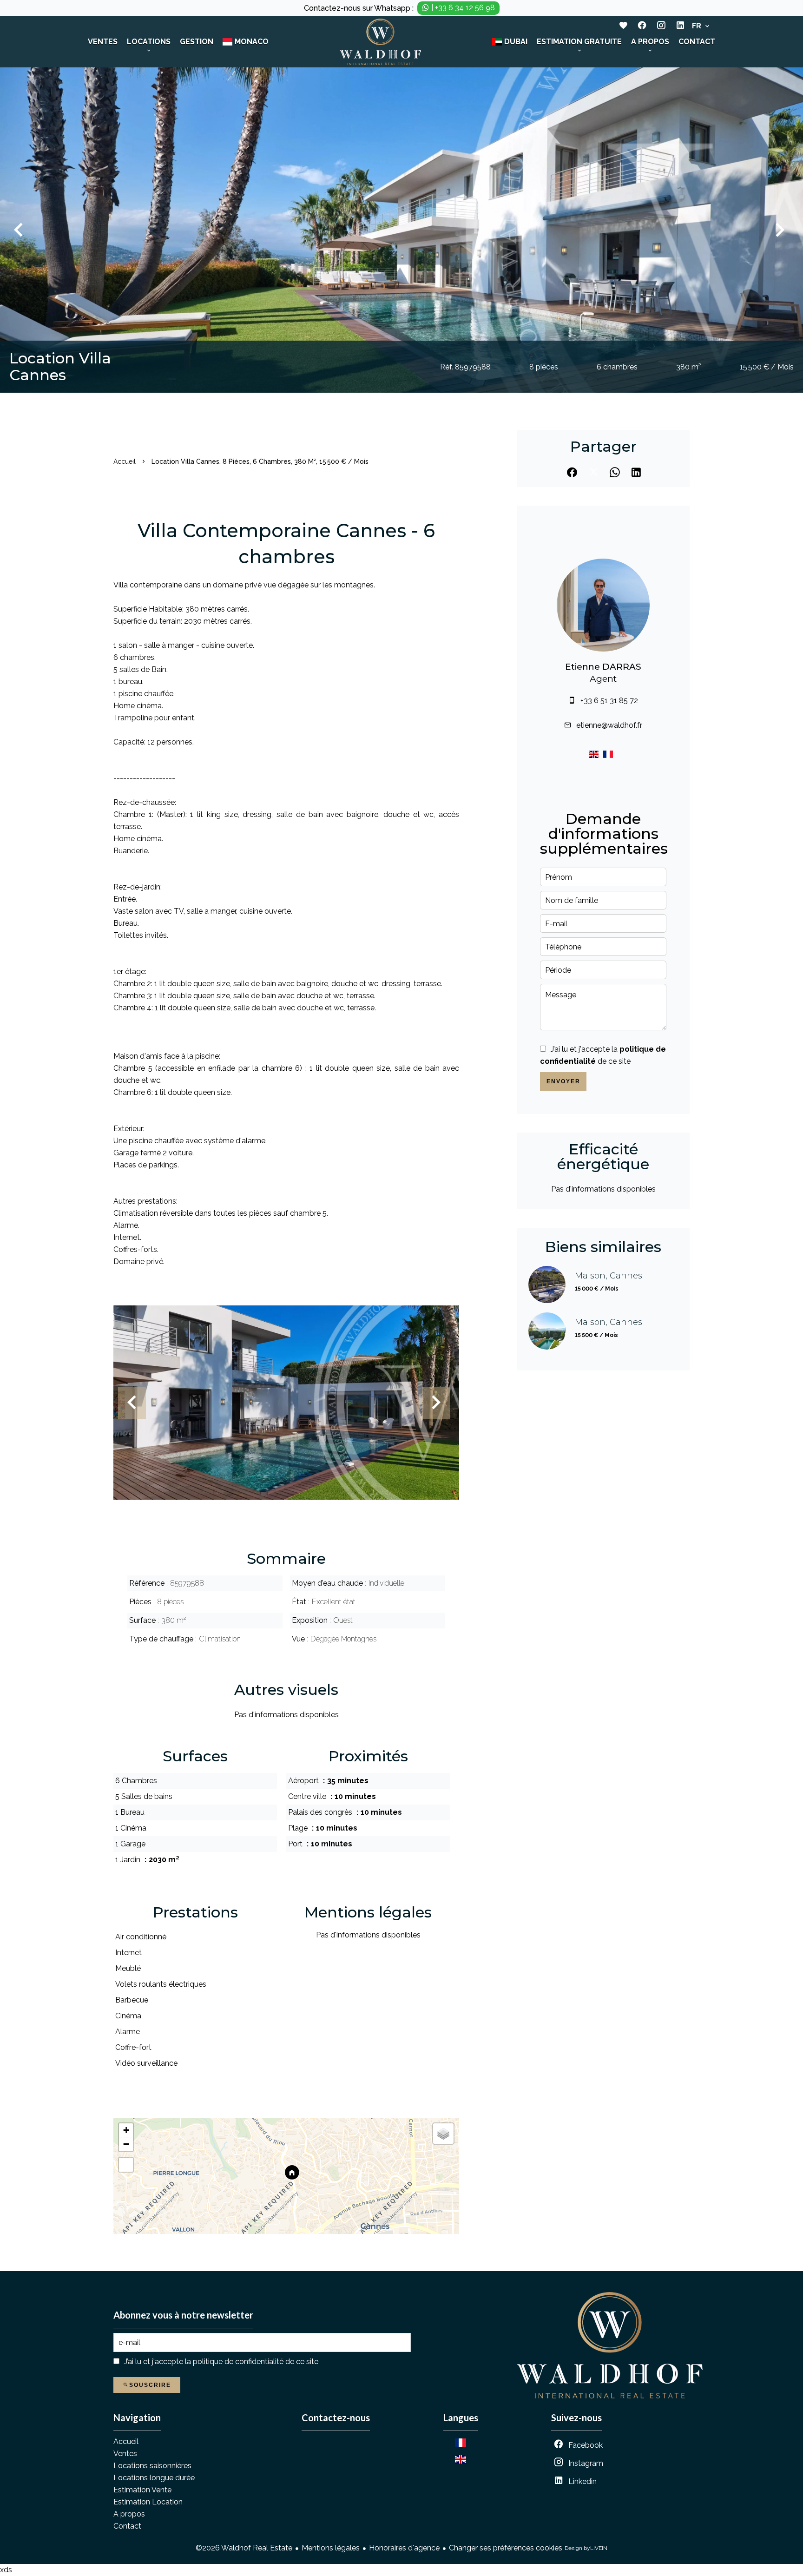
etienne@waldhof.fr (609, 725)
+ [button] (126, 2130)
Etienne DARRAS (603, 667)
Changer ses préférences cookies (506, 2548)
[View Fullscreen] (126, 2165)
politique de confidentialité (238, 2362)
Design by (586, 2548)
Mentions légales (331, 2548)
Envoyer (563, 1081)
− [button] (126, 2144)
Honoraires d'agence (404, 2548)
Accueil (125, 461)
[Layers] (443, 2134)
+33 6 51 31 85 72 (609, 701)
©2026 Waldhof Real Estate (244, 2548)
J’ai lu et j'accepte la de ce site (221, 2362)
